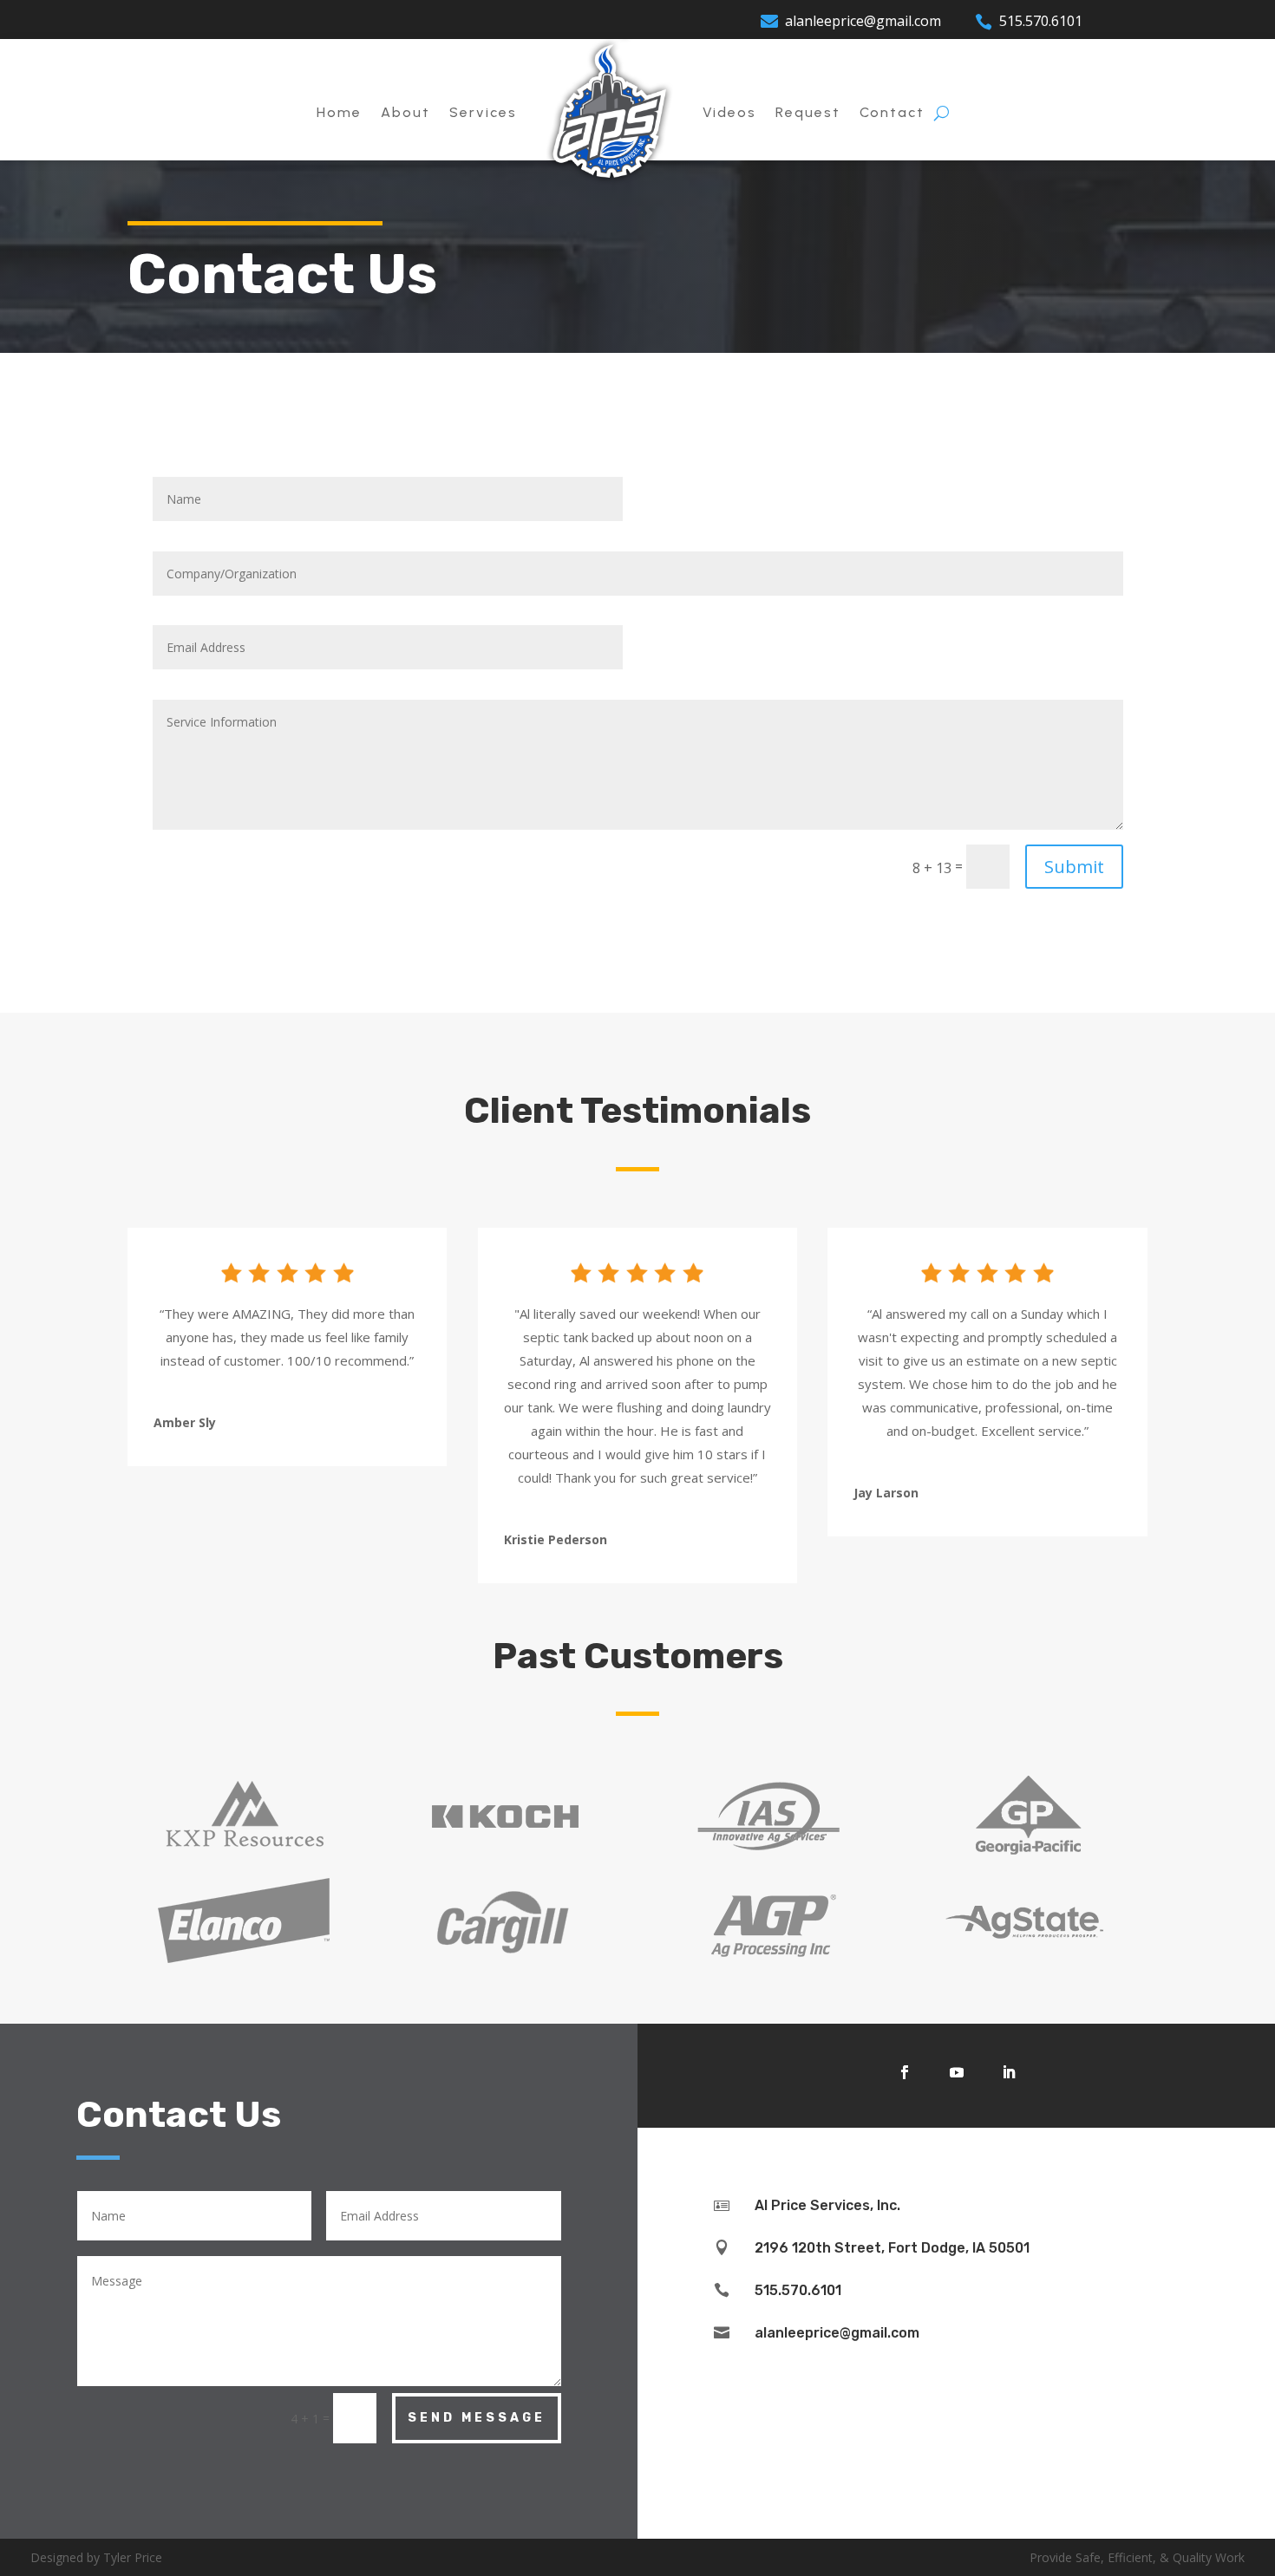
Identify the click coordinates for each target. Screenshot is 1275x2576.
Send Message (477, 2418)
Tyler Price (133, 2557)
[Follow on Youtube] (957, 2072)
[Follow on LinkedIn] (1009, 2072)
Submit (1074, 867)
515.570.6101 (1041, 21)
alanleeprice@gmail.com (863, 21)
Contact (892, 112)
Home (339, 112)
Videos (729, 112)
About (405, 112)
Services (483, 112)
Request (808, 112)
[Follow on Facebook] (905, 2072)
